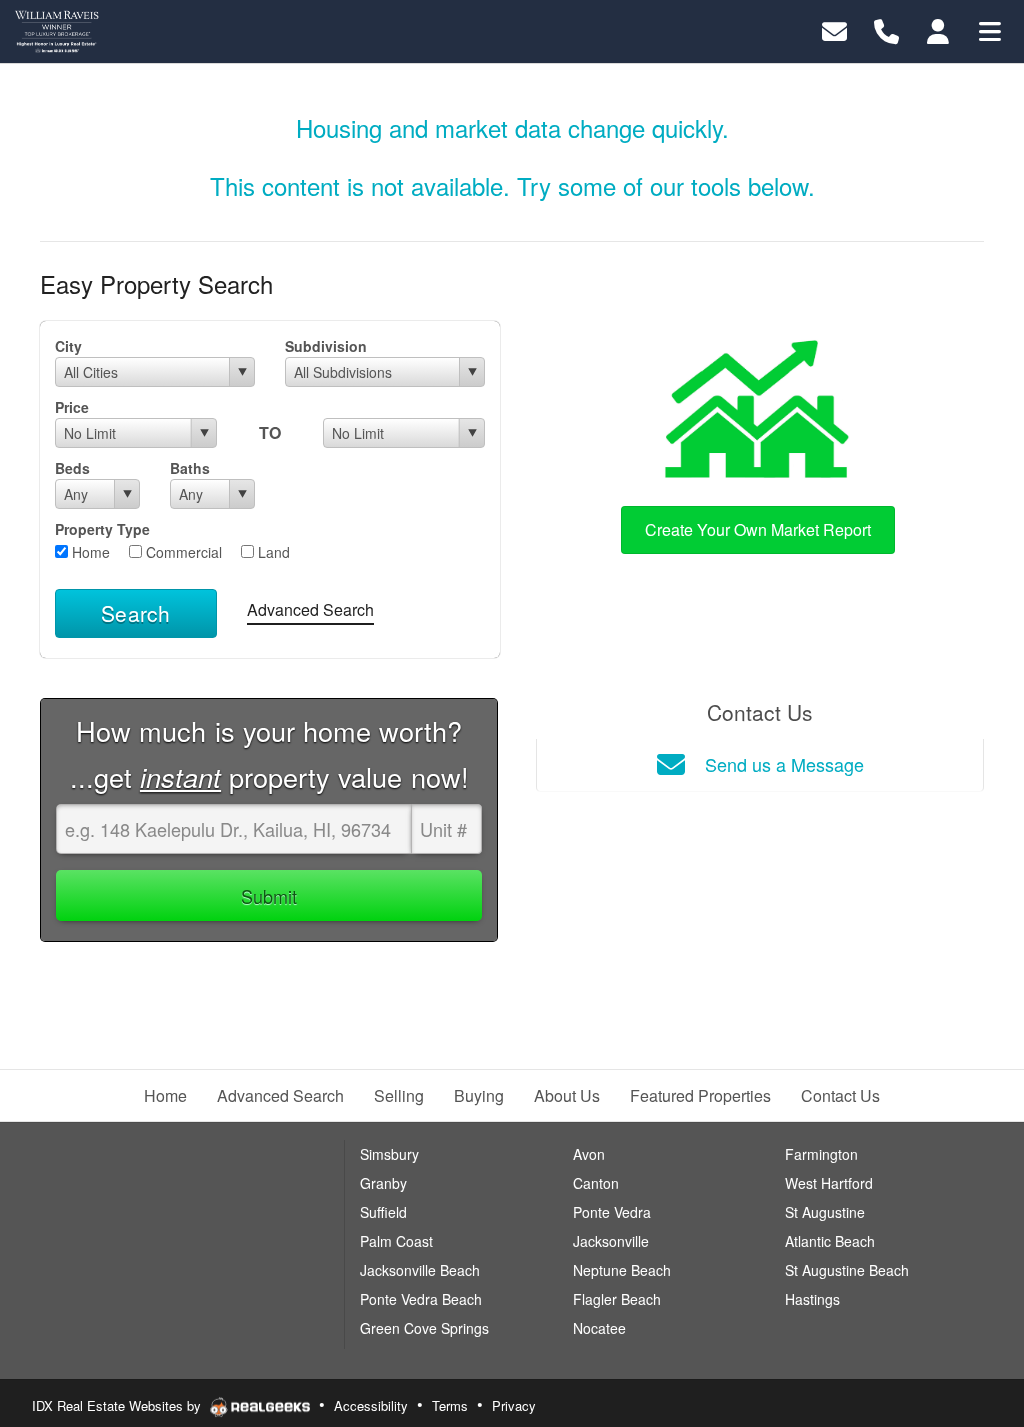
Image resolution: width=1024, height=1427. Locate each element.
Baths (190, 468)
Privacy (514, 1405)
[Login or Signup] (938, 29)
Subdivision (326, 346)
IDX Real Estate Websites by (118, 1405)
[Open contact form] (834, 29)
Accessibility (371, 1405)
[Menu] (990, 29)
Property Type (102, 529)
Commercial (182, 552)
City (68, 346)
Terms (450, 1405)
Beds (72, 468)
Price (72, 407)
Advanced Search (310, 609)
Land (272, 552)
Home (89, 552)
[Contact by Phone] (886, 29)
